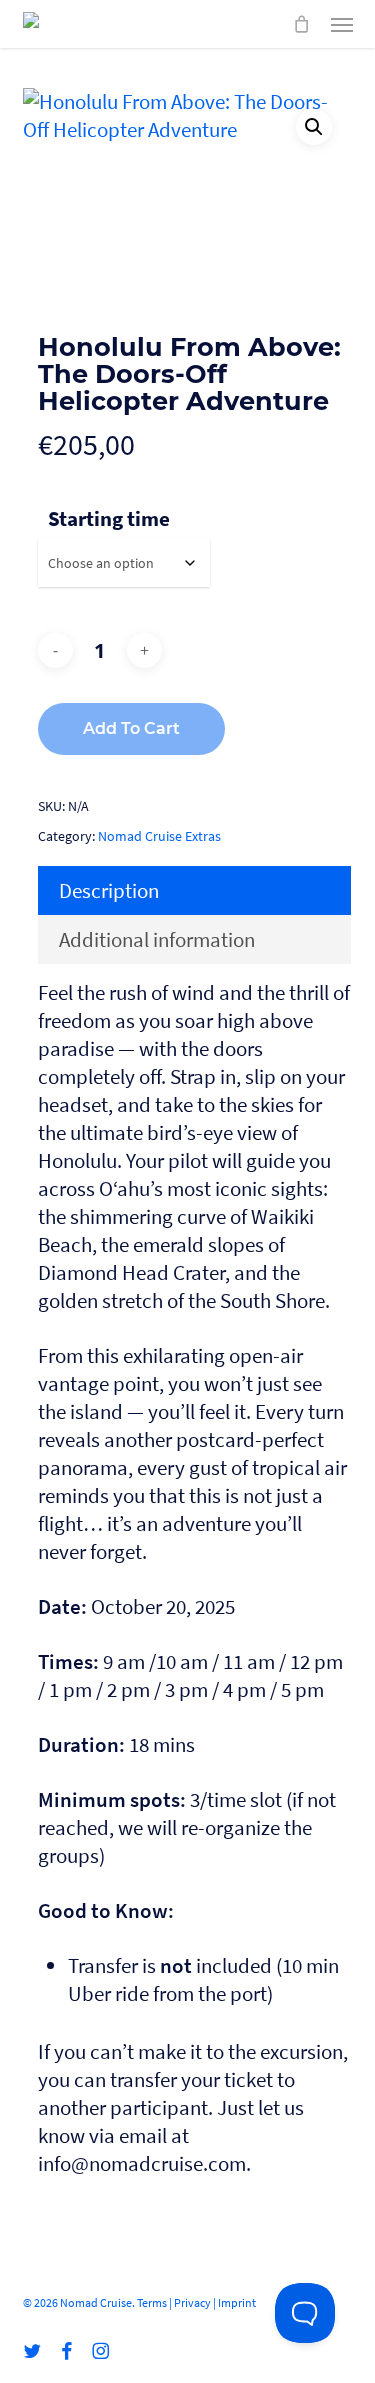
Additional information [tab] (157, 939)
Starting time (109, 518)
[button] (342, 24)
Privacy (192, 2302)
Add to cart (131, 728)
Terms (152, 2302)
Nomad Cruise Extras (159, 836)
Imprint (237, 2302)
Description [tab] (109, 890)
